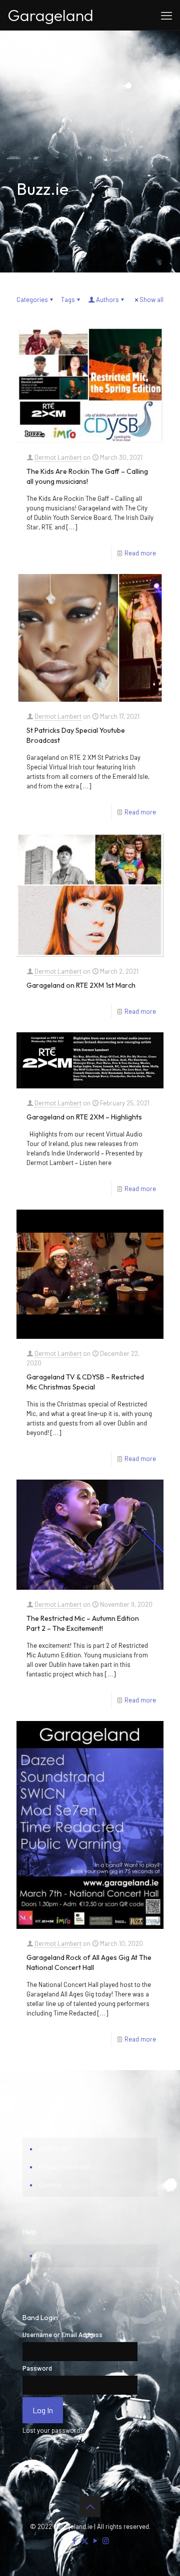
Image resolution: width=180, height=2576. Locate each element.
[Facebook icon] (74, 2540)
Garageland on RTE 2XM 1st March (81, 985)
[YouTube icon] (95, 2540)
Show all (151, 300)
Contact (50, 2185)
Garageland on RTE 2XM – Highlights (84, 1117)
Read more (140, 553)
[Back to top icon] (90, 2506)
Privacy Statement (65, 2167)
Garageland (50, 15)
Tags (68, 300)
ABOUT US (53, 2149)
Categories (32, 300)
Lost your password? (53, 2430)
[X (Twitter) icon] (85, 2540)
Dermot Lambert (58, 457)
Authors (107, 300)
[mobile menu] (166, 15)
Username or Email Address (62, 2335)
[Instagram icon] (106, 2540)
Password (37, 2368)
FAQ (45, 2255)
